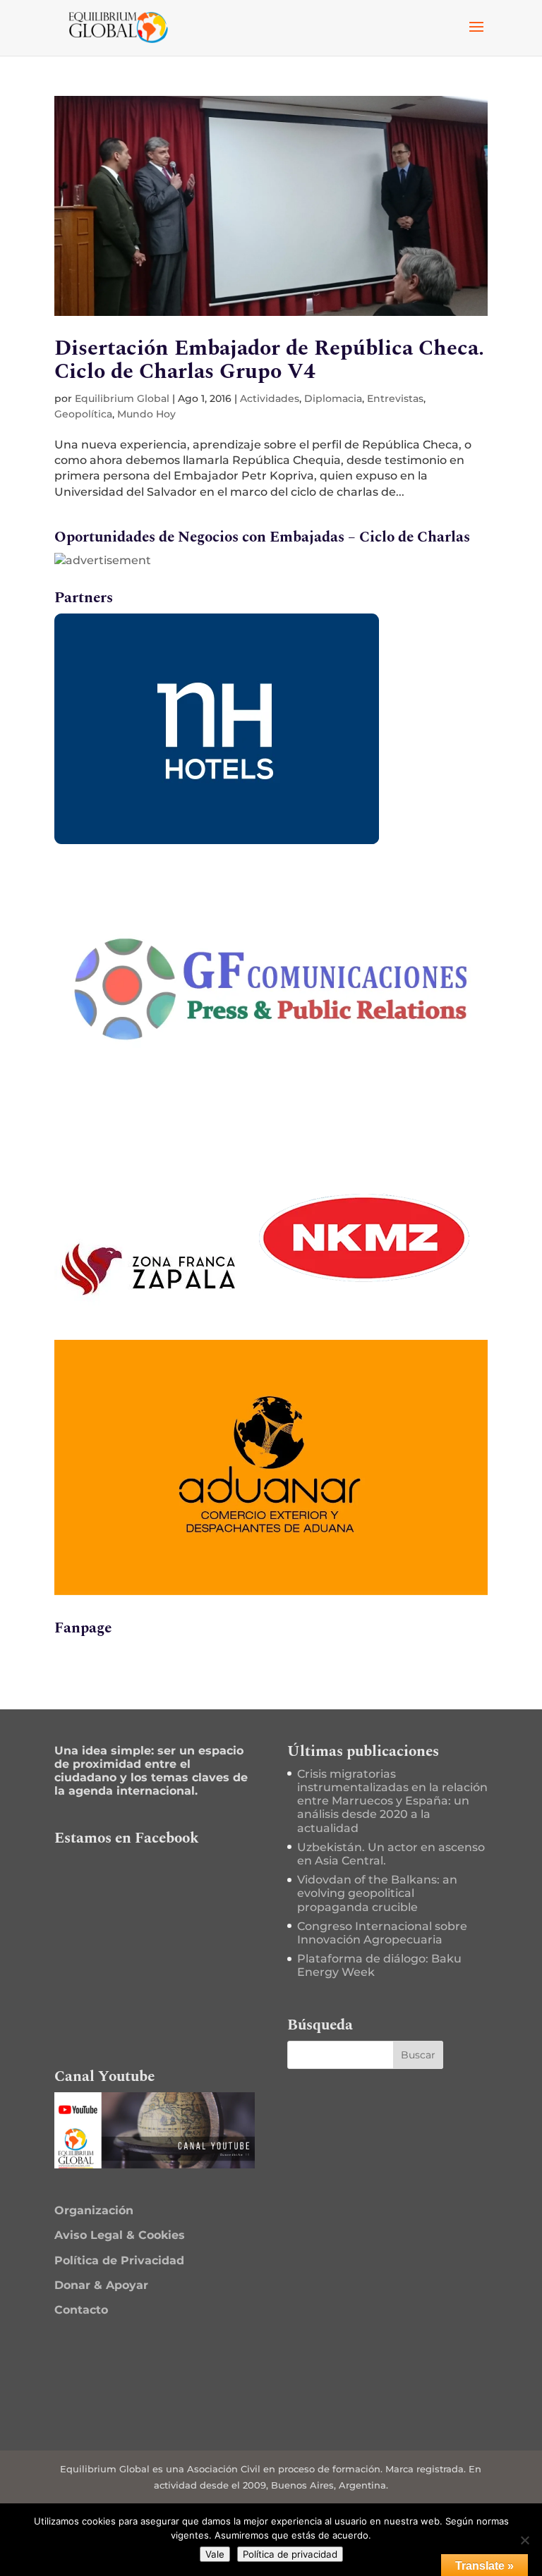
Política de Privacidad (119, 2260)
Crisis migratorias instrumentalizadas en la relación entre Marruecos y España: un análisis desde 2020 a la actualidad (392, 1801)
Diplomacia (333, 398)
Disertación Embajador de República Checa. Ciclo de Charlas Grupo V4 (269, 360)
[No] (524, 2540)
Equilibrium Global (122, 398)
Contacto (81, 2310)
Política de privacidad (290, 2554)
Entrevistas (395, 398)
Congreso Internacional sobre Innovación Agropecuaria (382, 1933)
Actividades (270, 398)
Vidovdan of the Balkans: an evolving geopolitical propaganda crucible (377, 1893)
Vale (215, 2554)
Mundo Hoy (146, 414)
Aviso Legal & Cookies (120, 2235)
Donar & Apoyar (101, 2285)
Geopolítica (83, 414)
